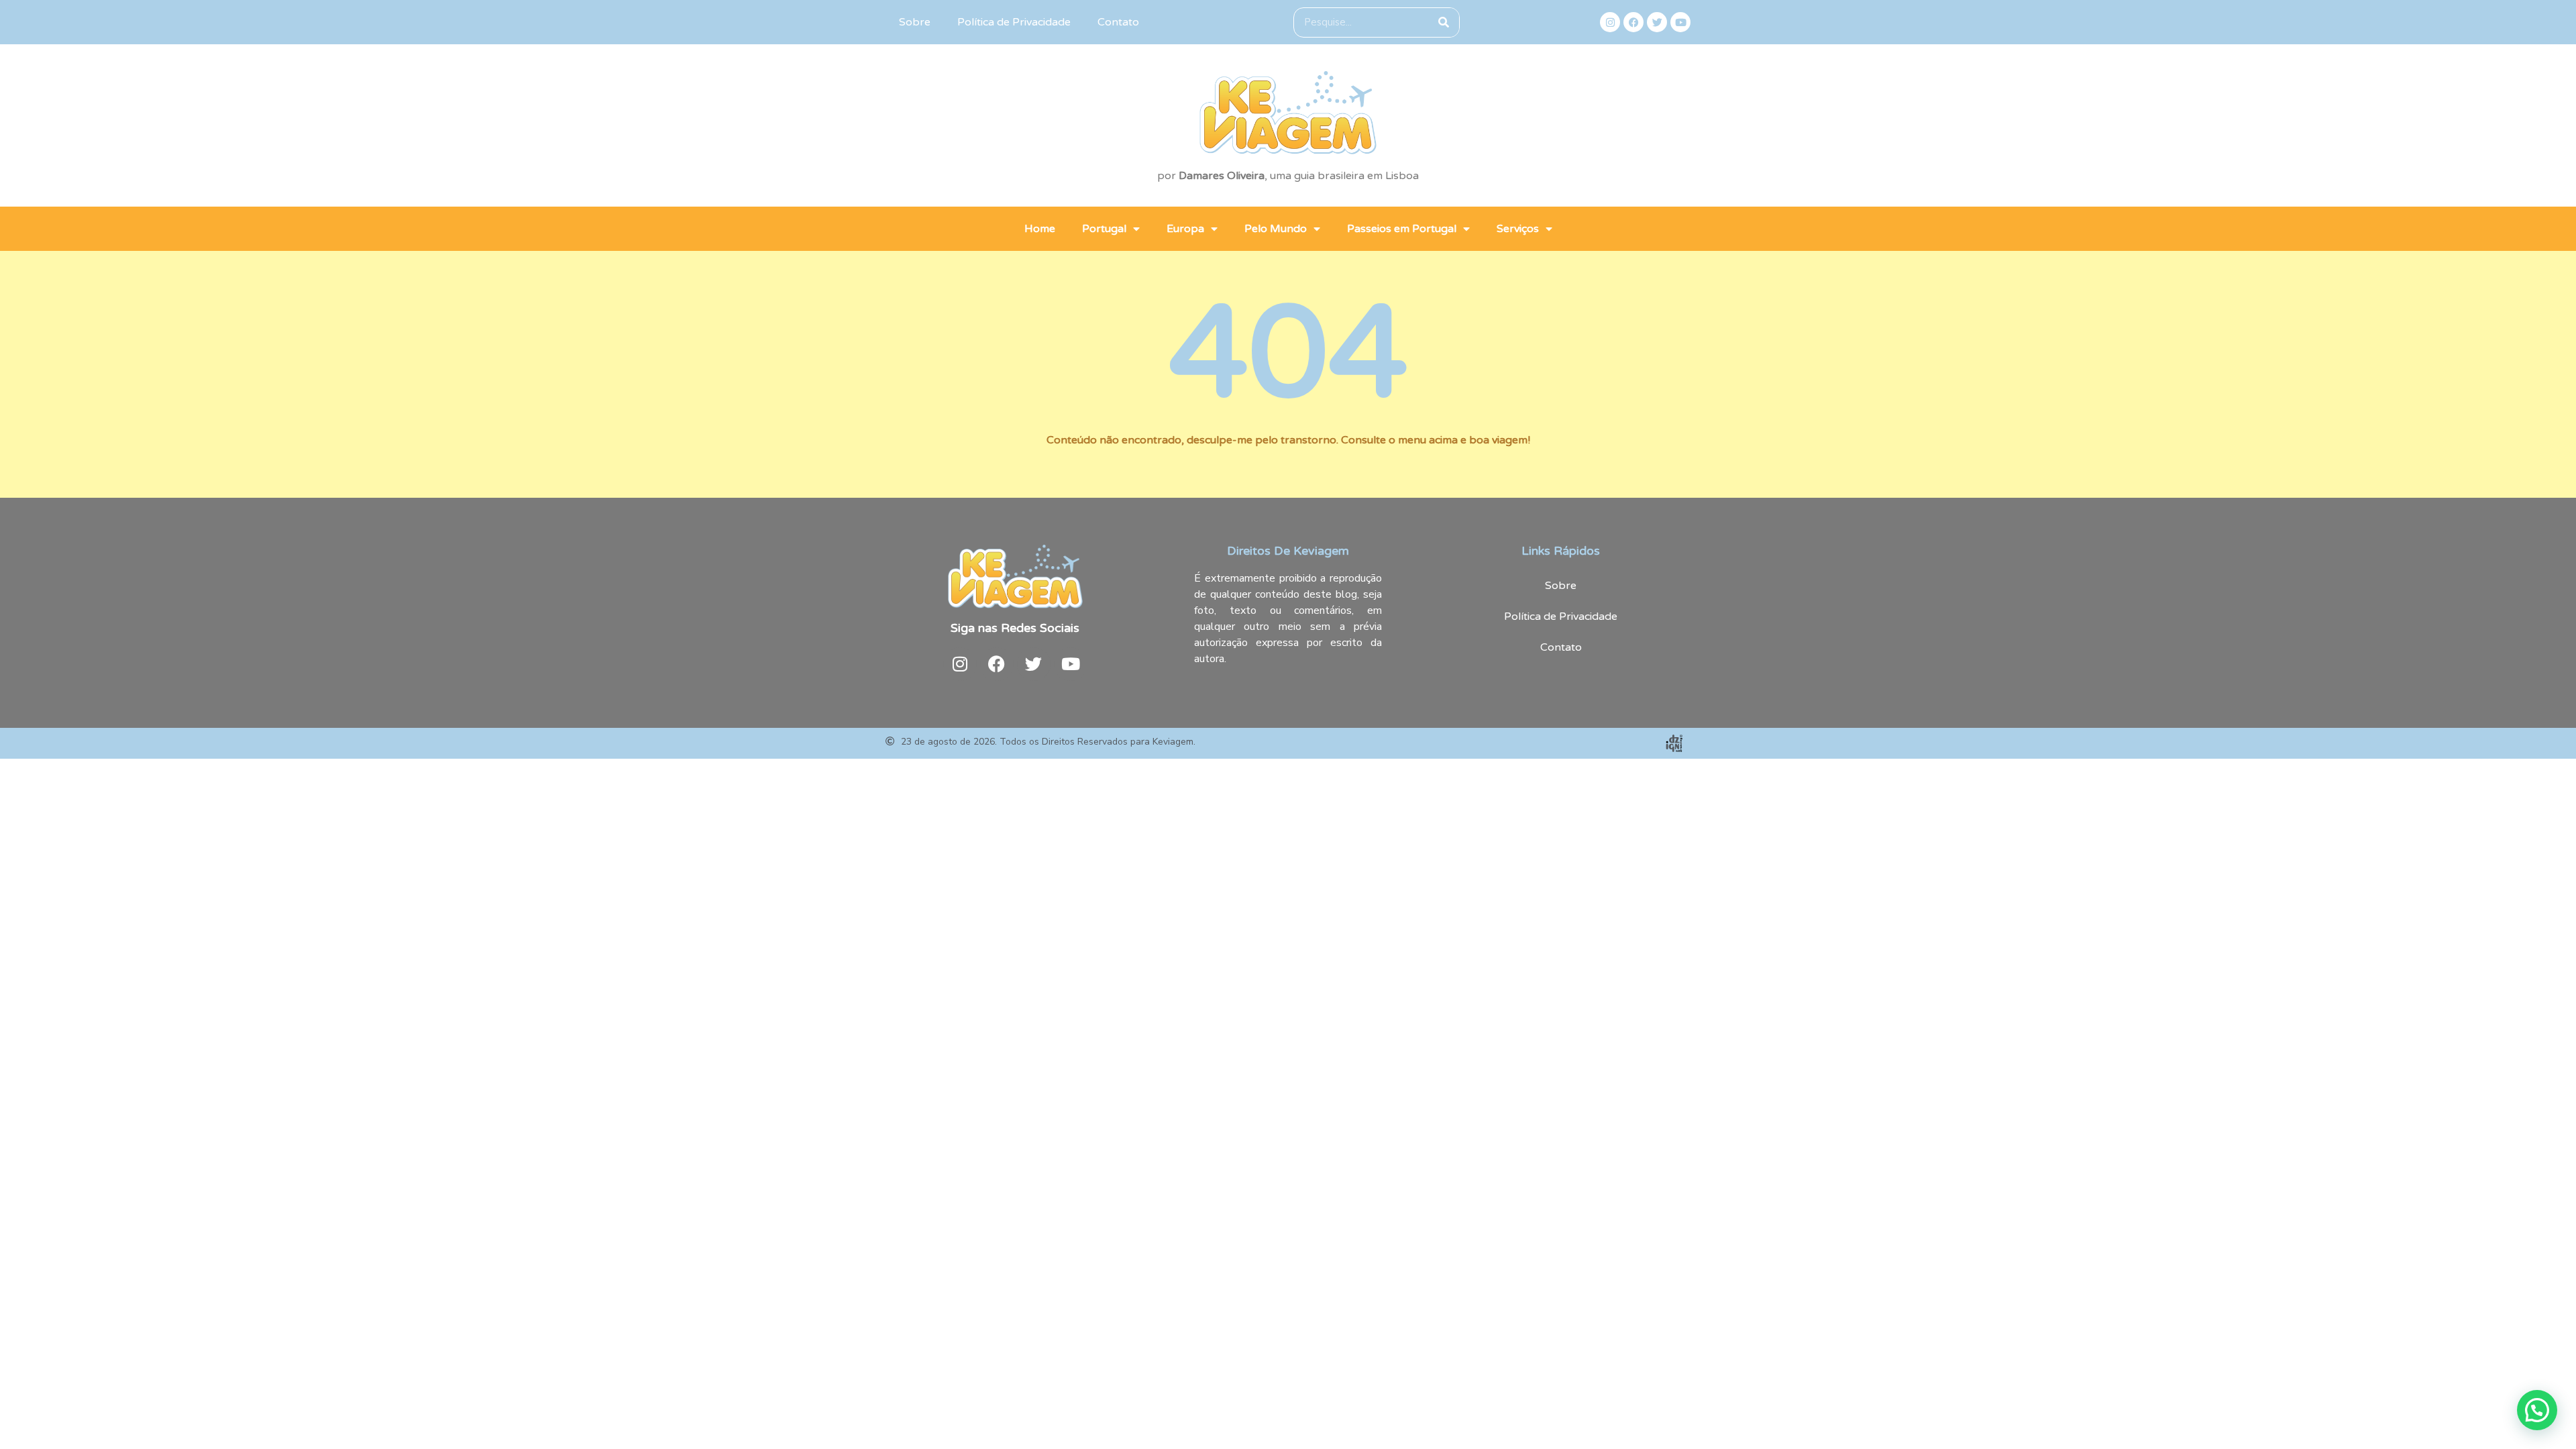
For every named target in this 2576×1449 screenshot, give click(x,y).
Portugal (1104, 229)
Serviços (1518, 229)
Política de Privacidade (1014, 22)
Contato (1118, 22)
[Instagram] (1610, 22)
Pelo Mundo (1276, 229)
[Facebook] (1633, 22)
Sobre (915, 22)
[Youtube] (1680, 22)
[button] (2537, 1410)
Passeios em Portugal (1402, 229)
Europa (1185, 229)
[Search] (1444, 22)
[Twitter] (1657, 22)
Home (1040, 229)
